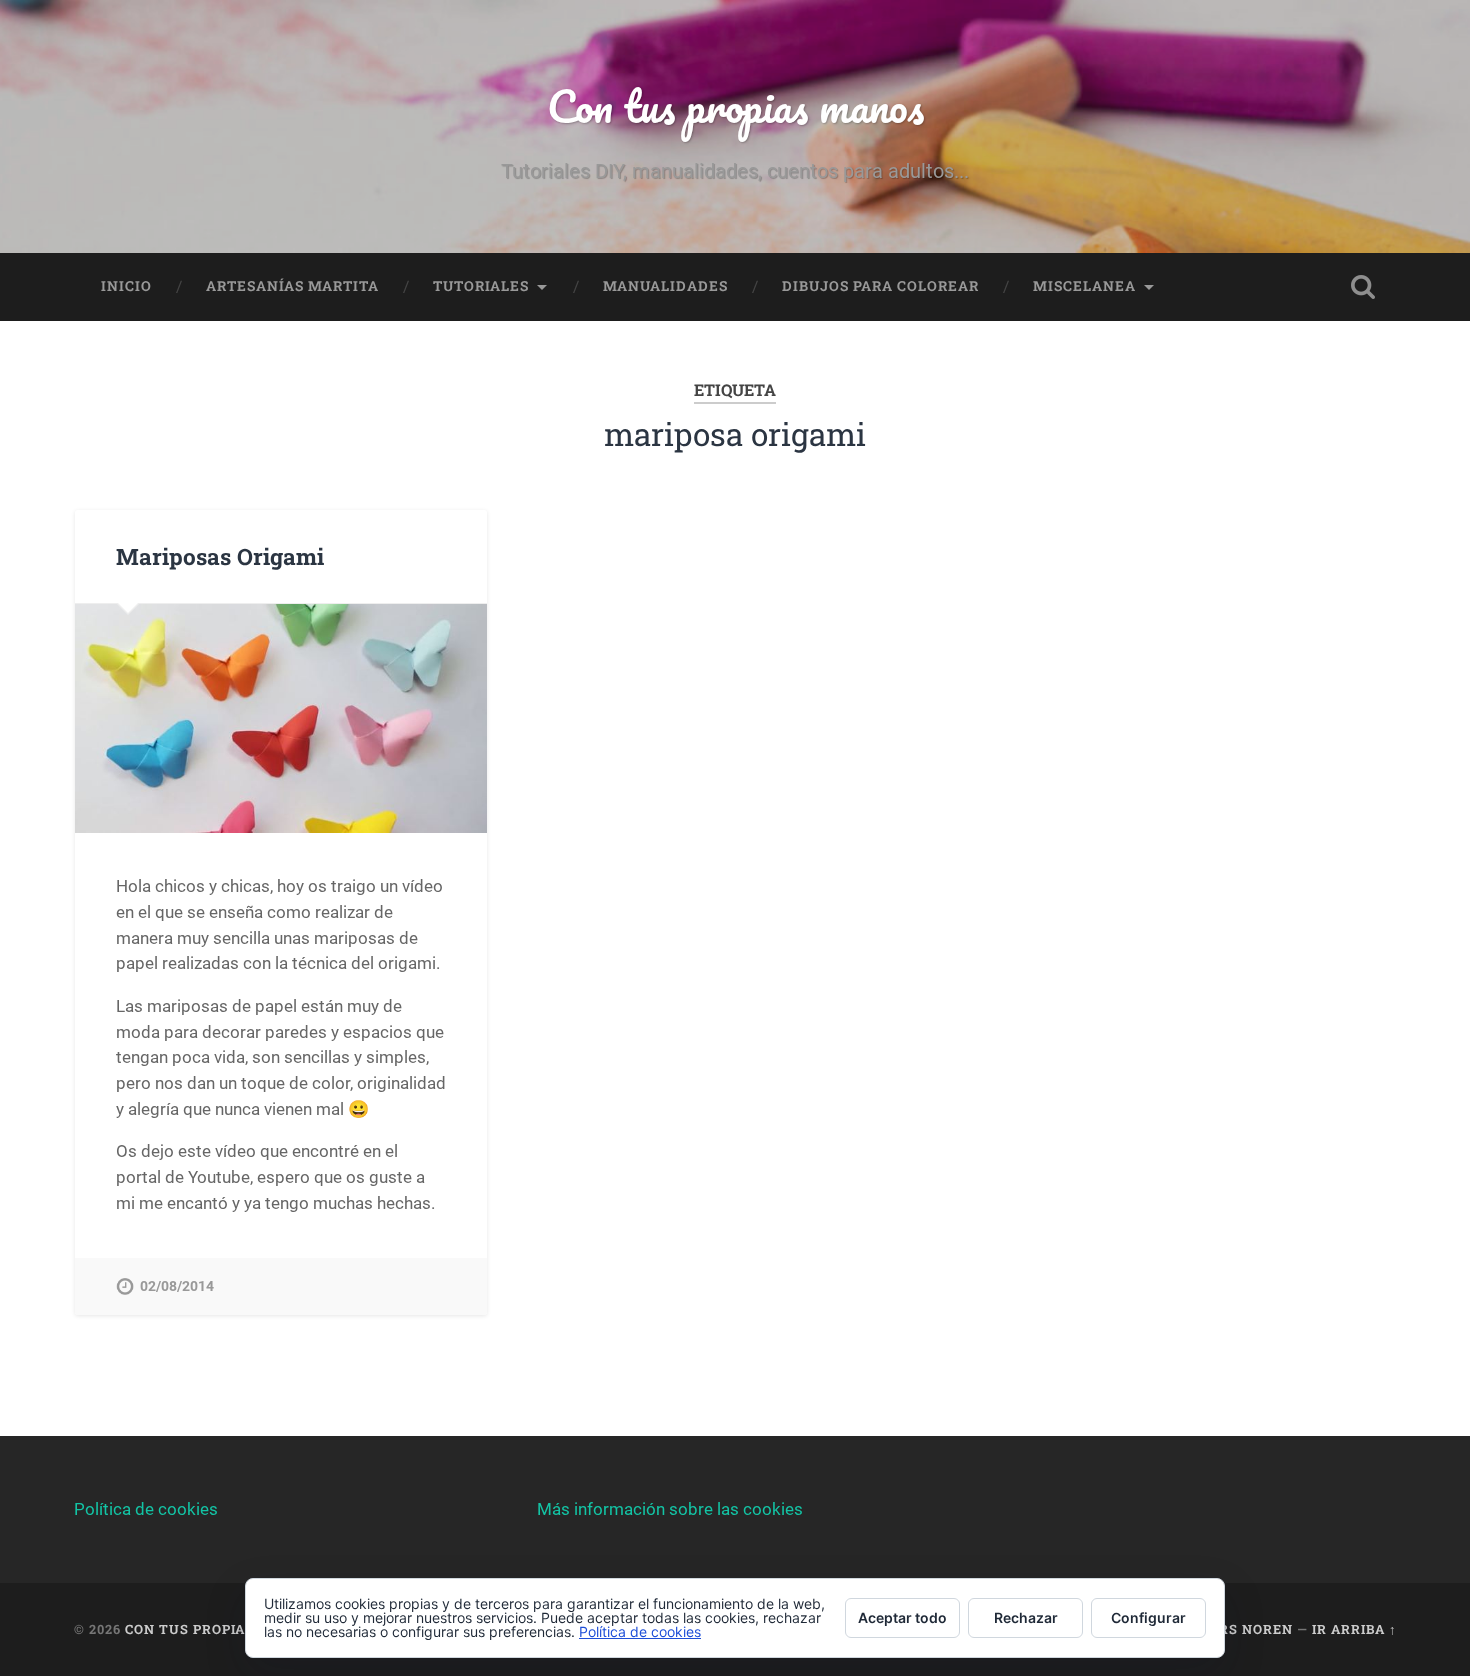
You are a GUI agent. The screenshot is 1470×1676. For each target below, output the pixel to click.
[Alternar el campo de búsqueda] (1363, 287)
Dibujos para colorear (880, 286)
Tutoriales (481, 286)
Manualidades (665, 286)
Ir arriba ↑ (1354, 1629)
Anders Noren (1236, 1629)
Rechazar (1026, 1617)
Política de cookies (146, 1509)
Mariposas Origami (220, 556)
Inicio (126, 286)
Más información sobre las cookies (670, 1509)
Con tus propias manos (735, 105)
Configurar (1148, 1617)
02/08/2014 (177, 1286)
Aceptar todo (902, 1617)
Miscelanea (1084, 286)
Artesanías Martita (292, 286)
